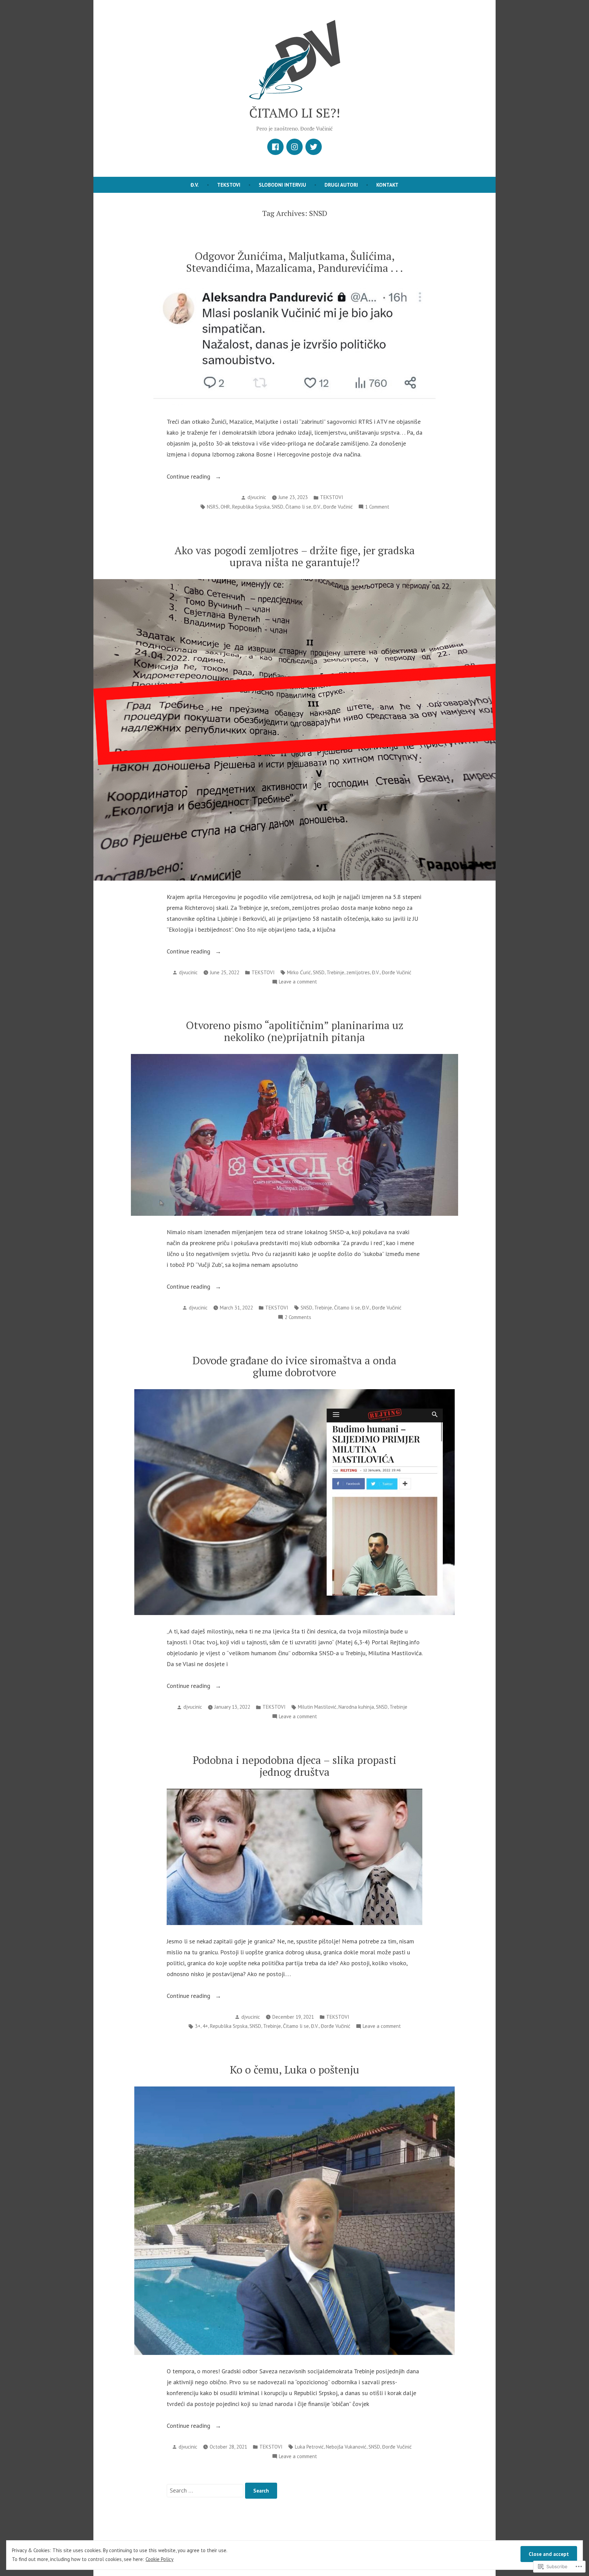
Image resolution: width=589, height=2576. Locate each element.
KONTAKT (387, 185)
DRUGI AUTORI (341, 185)
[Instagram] (294, 147)
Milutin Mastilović (317, 1707)
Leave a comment (298, 982)
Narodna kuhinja (356, 1707)
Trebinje (335, 972)
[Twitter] (314, 147)
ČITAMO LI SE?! (295, 113)
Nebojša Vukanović (346, 2447)
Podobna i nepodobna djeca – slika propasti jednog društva (294, 1766)
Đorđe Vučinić (338, 507)
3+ (198, 2026)
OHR (225, 507)
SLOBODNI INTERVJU (282, 185)
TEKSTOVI (229, 185)
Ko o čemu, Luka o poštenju (294, 2070)
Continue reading (189, 477)
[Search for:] (206, 2490)
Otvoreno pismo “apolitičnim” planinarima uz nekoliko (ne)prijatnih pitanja (295, 1031)
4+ (205, 2026)
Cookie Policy (160, 2559)
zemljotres (358, 972)
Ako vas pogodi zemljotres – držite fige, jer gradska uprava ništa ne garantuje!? (295, 556)
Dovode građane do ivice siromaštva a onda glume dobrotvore (294, 1366)
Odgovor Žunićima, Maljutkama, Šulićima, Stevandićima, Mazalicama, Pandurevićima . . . (294, 262)
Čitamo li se (298, 507)
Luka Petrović (309, 2447)
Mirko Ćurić (299, 972)
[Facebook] (275, 147)
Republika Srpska (251, 507)
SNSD (277, 507)
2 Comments (298, 1318)
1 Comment (377, 507)
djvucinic (257, 497)
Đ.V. (195, 185)
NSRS (213, 507)
